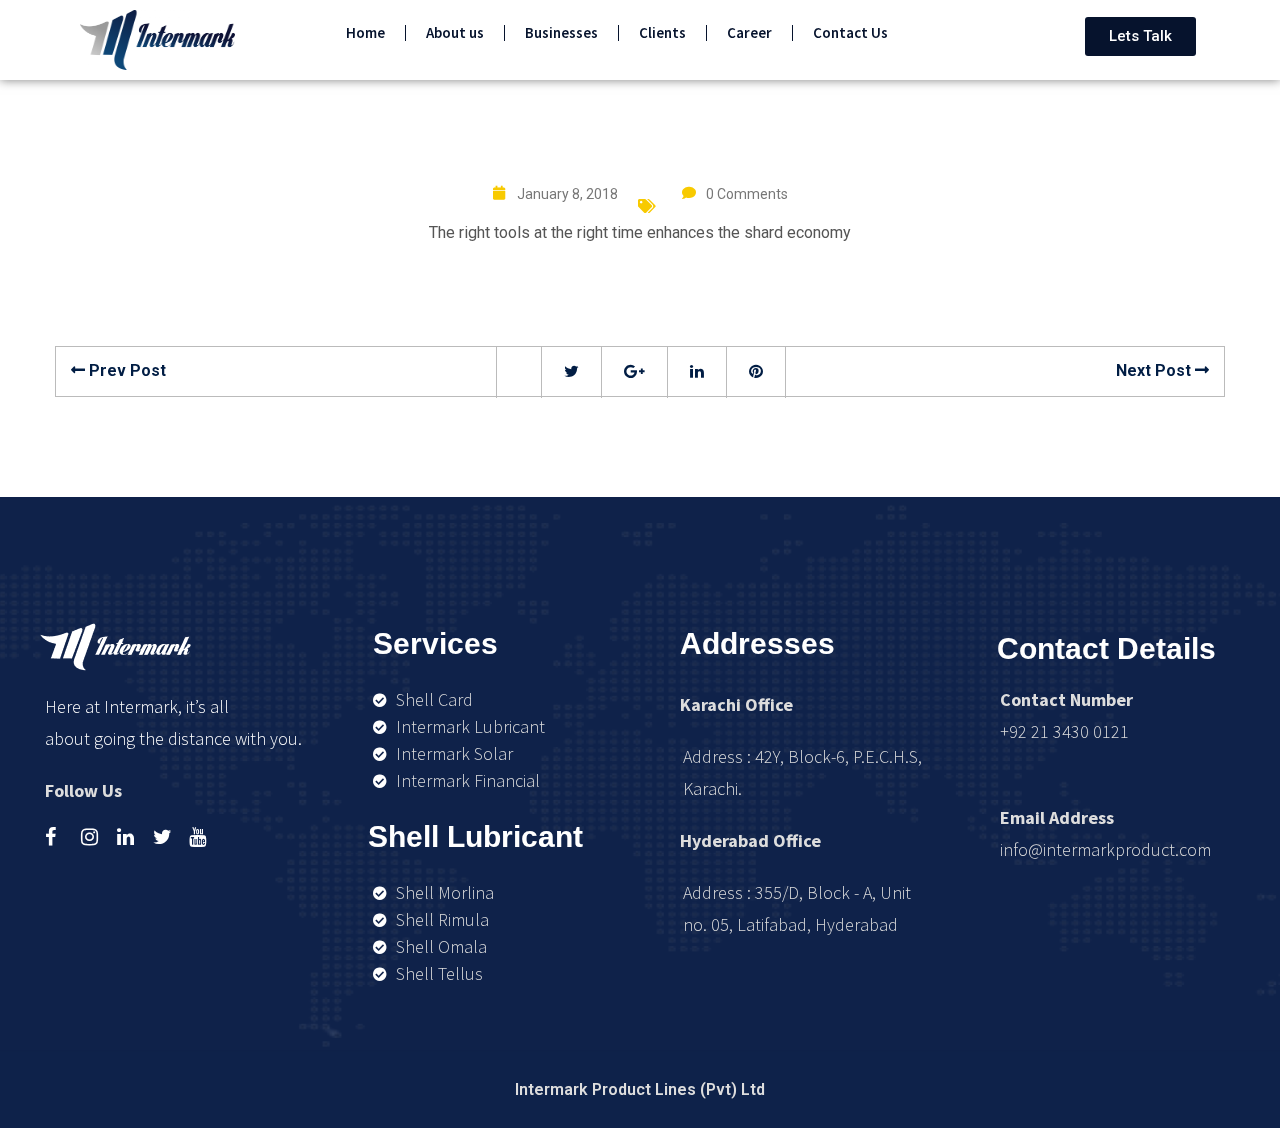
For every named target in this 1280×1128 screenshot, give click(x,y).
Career (749, 32)
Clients (662, 32)
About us (455, 32)
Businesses (561, 32)
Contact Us (850, 32)
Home (365, 32)
